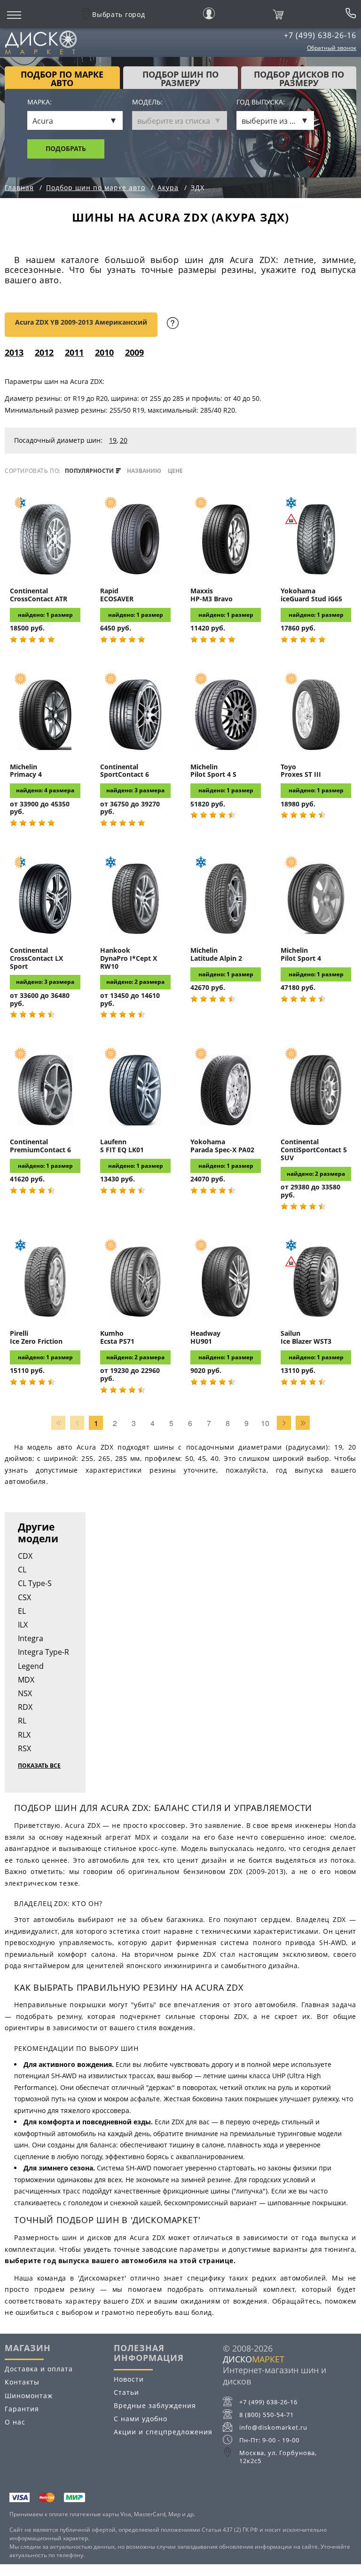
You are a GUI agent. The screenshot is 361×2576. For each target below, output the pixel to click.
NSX (25, 1693)
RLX (24, 1735)
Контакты (22, 2382)
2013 (14, 352)
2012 (44, 352)
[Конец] (303, 1423)
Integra (31, 1638)
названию (144, 471)
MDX (26, 1680)
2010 (104, 352)
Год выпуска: (261, 102)
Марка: (39, 102)
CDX (25, 1556)
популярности (90, 471)
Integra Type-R (43, 1652)
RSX (24, 1748)
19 (113, 440)
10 (265, 1423)
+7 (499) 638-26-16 (320, 35)
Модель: (147, 102)
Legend (31, 1666)
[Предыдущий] (77, 1423)
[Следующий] (284, 1423)
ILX (23, 1625)
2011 (74, 352)
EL (22, 1611)
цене (175, 471)
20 (124, 440)
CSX (24, 1597)
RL (22, 1721)
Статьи (126, 2392)
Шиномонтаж (29, 2396)
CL (22, 1570)
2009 (134, 352)
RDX (25, 1707)
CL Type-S (35, 1583)
